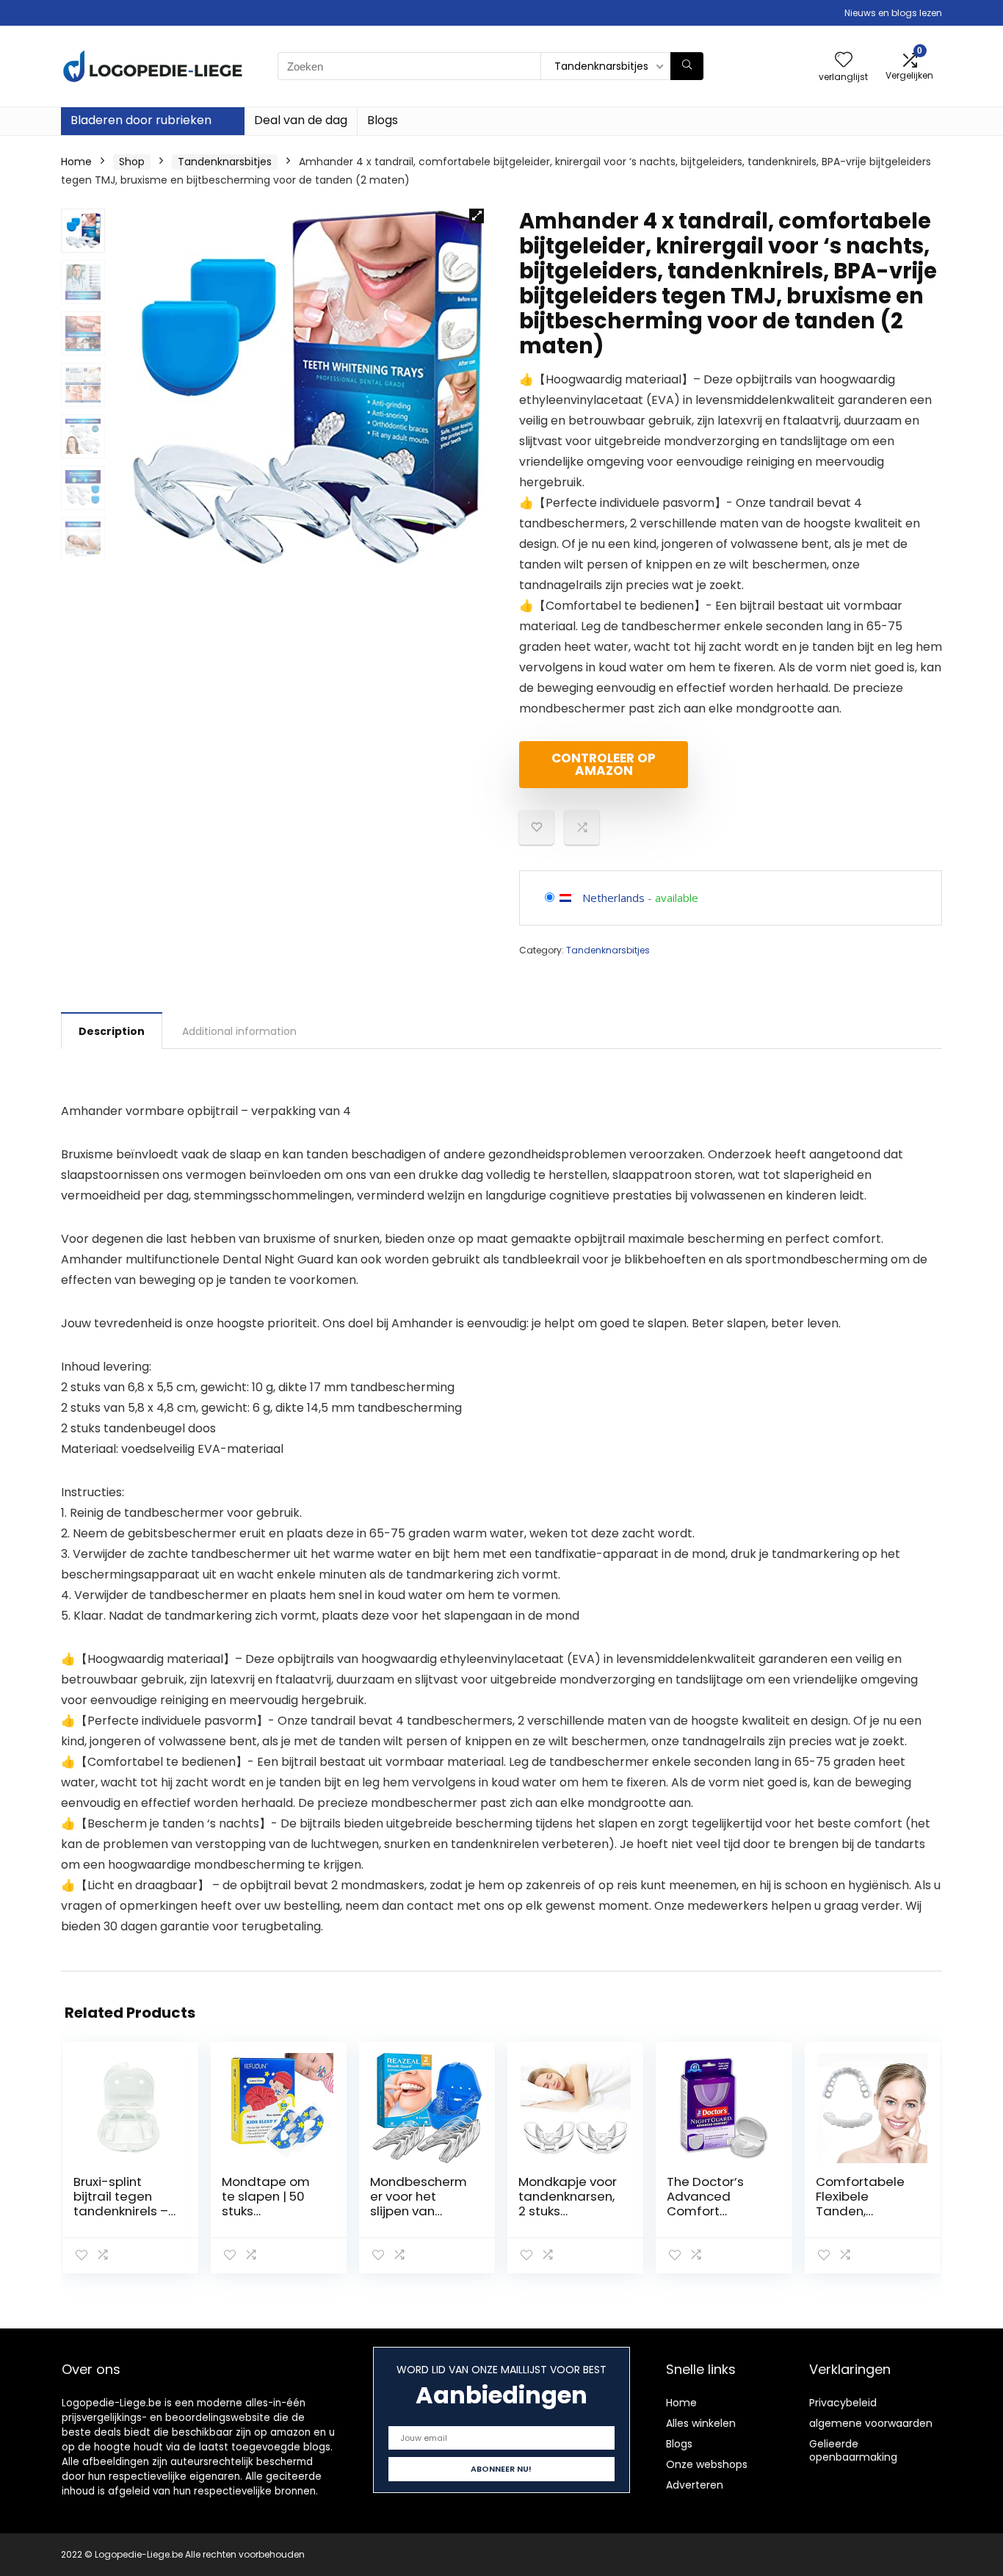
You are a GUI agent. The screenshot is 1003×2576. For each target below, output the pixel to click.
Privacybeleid (843, 2403)
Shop (132, 162)
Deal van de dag (301, 120)
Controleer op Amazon (604, 764)
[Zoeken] (687, 66)
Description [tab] (112, 1031)
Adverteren (695, 2485)
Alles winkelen (701, 2423)
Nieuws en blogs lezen (893, 13)
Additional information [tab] (239, 1031)
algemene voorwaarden (871, 2423)
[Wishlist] (844, 61)
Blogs (383, 120)
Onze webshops (707, 2464)
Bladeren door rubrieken (141, 120)
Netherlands (613, 898)
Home (76, 162)
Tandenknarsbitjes (225, 162)
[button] (477, 216)
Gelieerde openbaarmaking (853, 2450)
